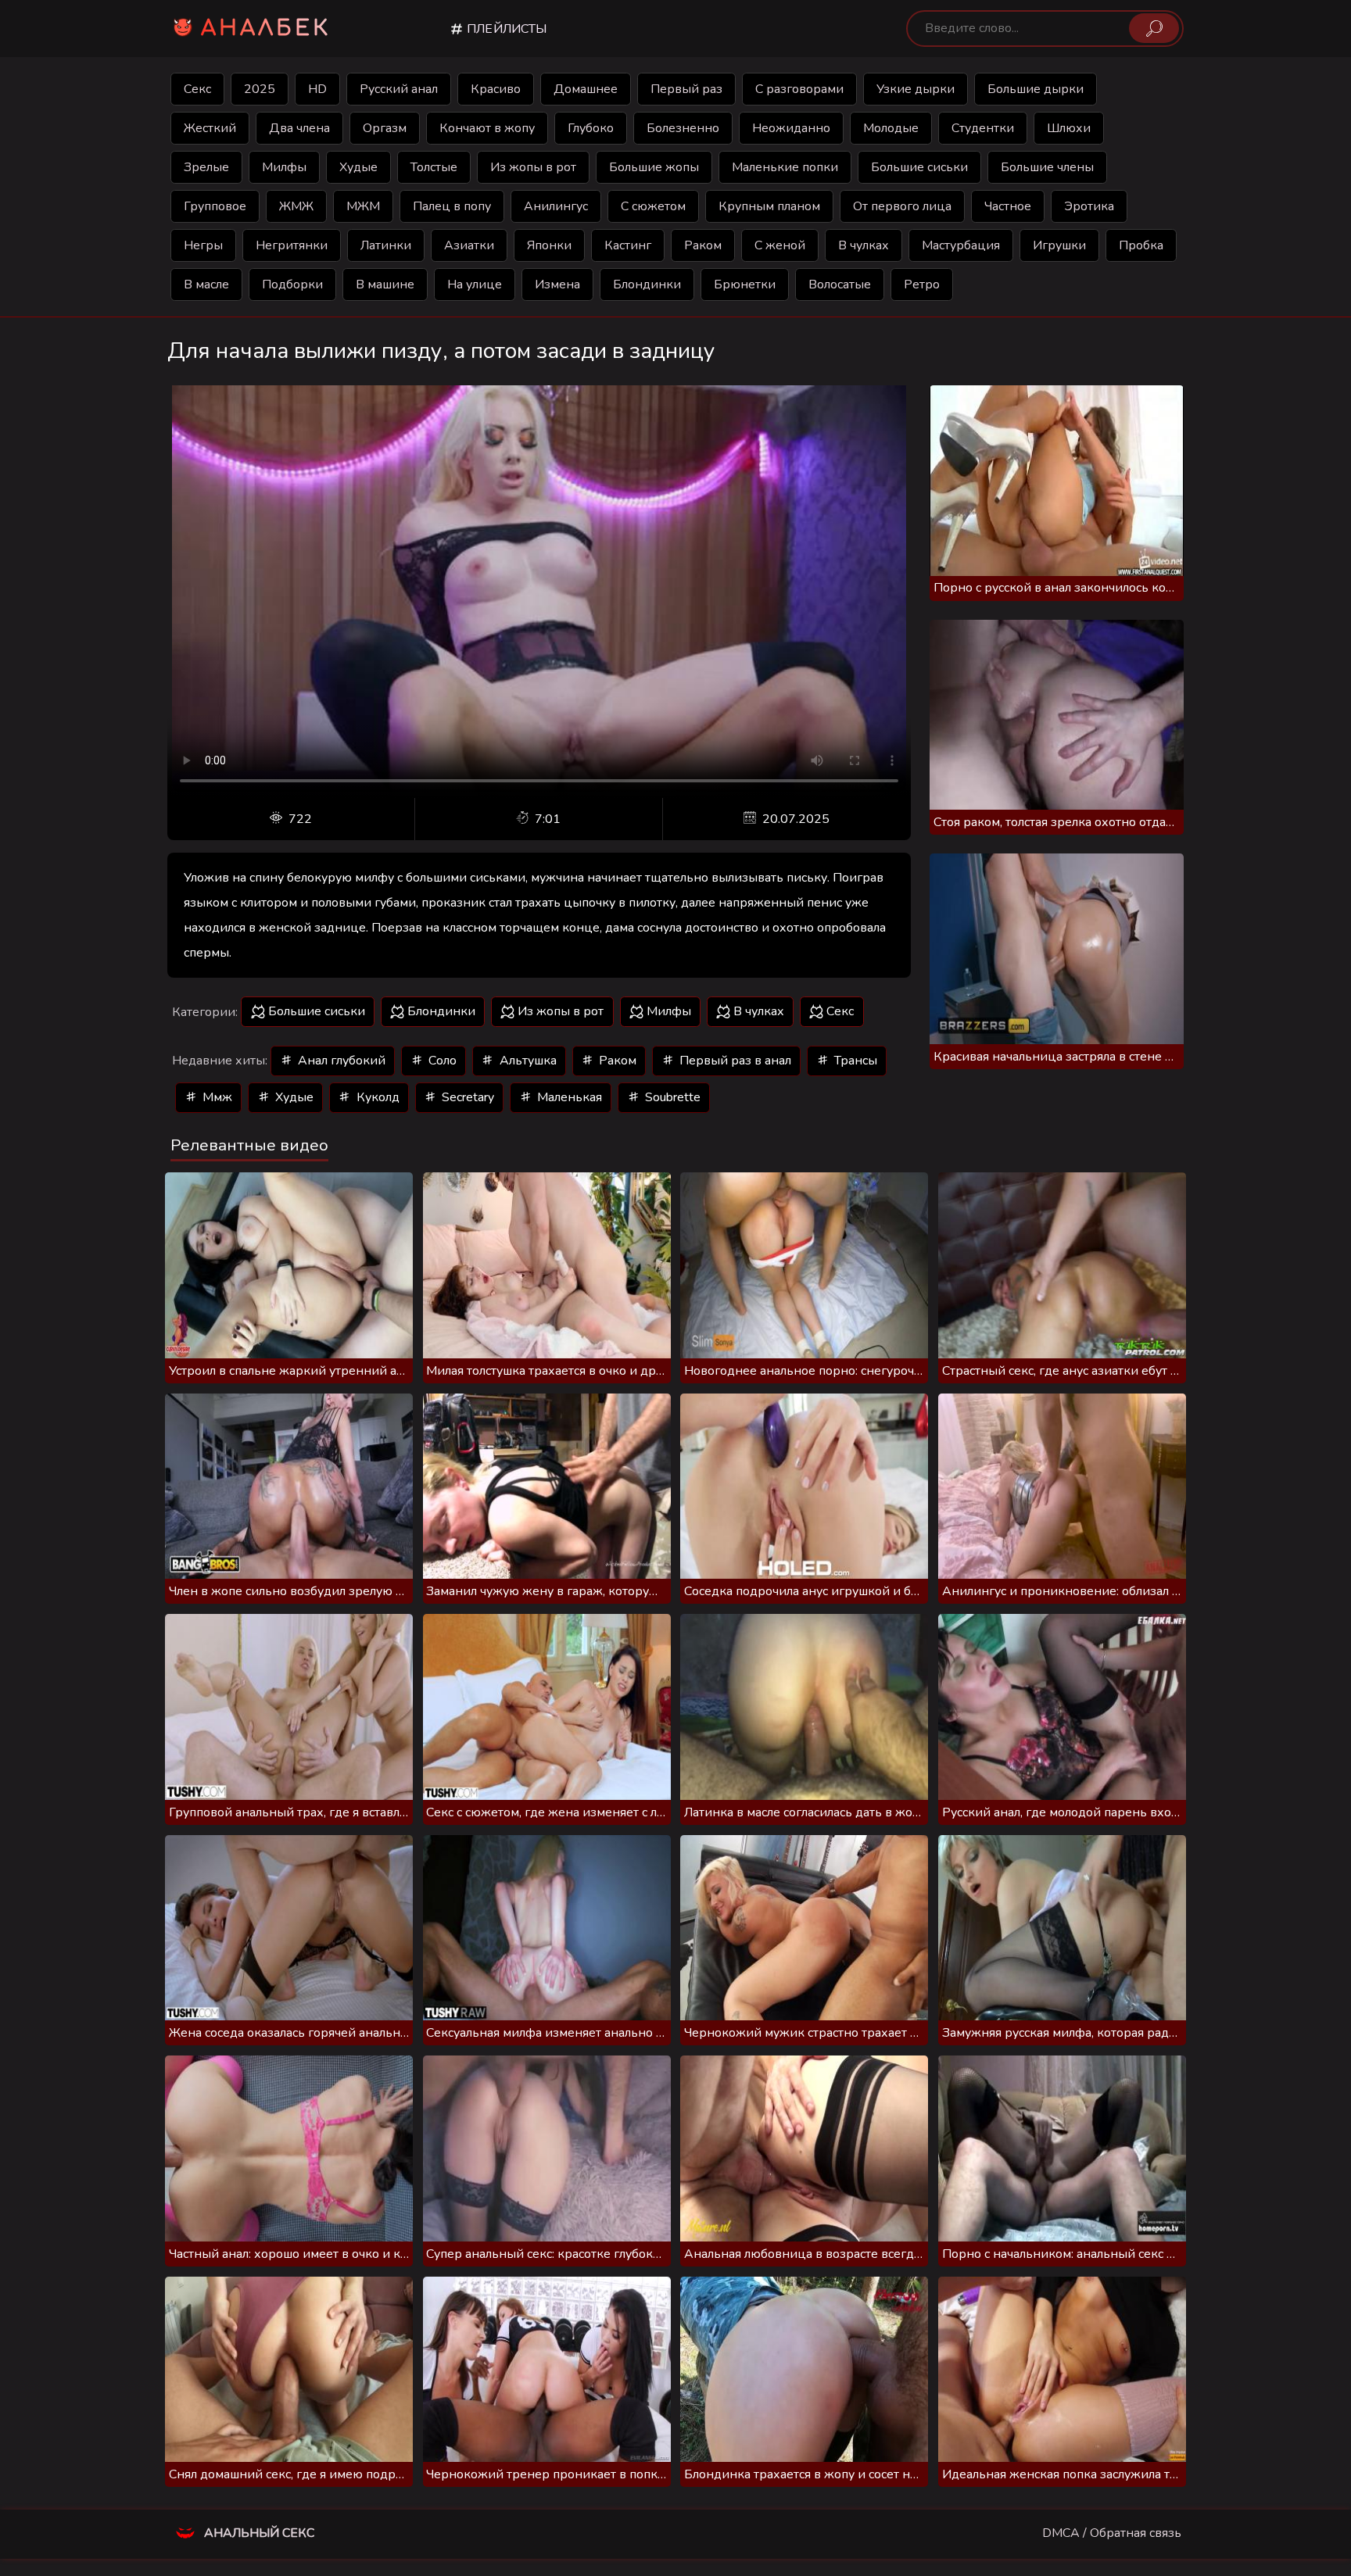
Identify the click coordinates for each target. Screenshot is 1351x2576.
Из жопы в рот (533, 167)
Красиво (496, 89)
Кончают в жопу (487, 128)
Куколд (376, 1097)
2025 (260, 89)
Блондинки (647, 284)
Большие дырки (1036, 89)
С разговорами (799, 89)
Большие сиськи (919, 167)
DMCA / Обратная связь (1112, 2533)
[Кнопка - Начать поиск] (1154, 28)
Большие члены (1047, 167)
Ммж (216, 1097)
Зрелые (206, 167)
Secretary (466, 1097)
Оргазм (385, 128)
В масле (206, 284)
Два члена (299, 128)
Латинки (386, 245)
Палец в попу (452, 206)
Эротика (1089, 206)
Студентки (983, 128)
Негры (203, 245)
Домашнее (586, 89)
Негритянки (292, 245)
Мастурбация (961, 245)
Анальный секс (258, 2533)
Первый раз (686, 89)
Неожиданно (791, 128)
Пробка (1141, 245)
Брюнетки (745, 284)
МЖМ (363, 206)
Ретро (922, 284)
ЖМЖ (296, 206)
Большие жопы (654, 167)
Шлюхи (1069, 128)
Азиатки (469, 245)
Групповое (215, 206)
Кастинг (628, 245)
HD (317, 89)
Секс (197, 89)
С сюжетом (653, 206)
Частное (1008, 206)
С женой (780, 245)
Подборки (292, 284)
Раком (703, 245)
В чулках (864, 245)
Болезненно (683, 128)
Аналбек (266, 28)
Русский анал (399, 89)
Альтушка (527, 1061)
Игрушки (1059, 245)
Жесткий (210, 128)
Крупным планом (769, 206)
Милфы (284, 167)
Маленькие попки (785, 167)
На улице (475, 284)
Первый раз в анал (734, 1061)
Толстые (434, 167)
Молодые (891, 128)
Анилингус (556, 206)
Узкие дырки (916, 89)
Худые (358, 167)
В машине (385, 284)
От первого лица (902, 206)
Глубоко (591, 128)
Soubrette (671, 1097)
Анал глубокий (340, 1061)
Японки (549, 245)
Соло (441, 1061)
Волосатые (840, 284)
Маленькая (568, 1097)
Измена (557, 284)
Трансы (854, 1061)
